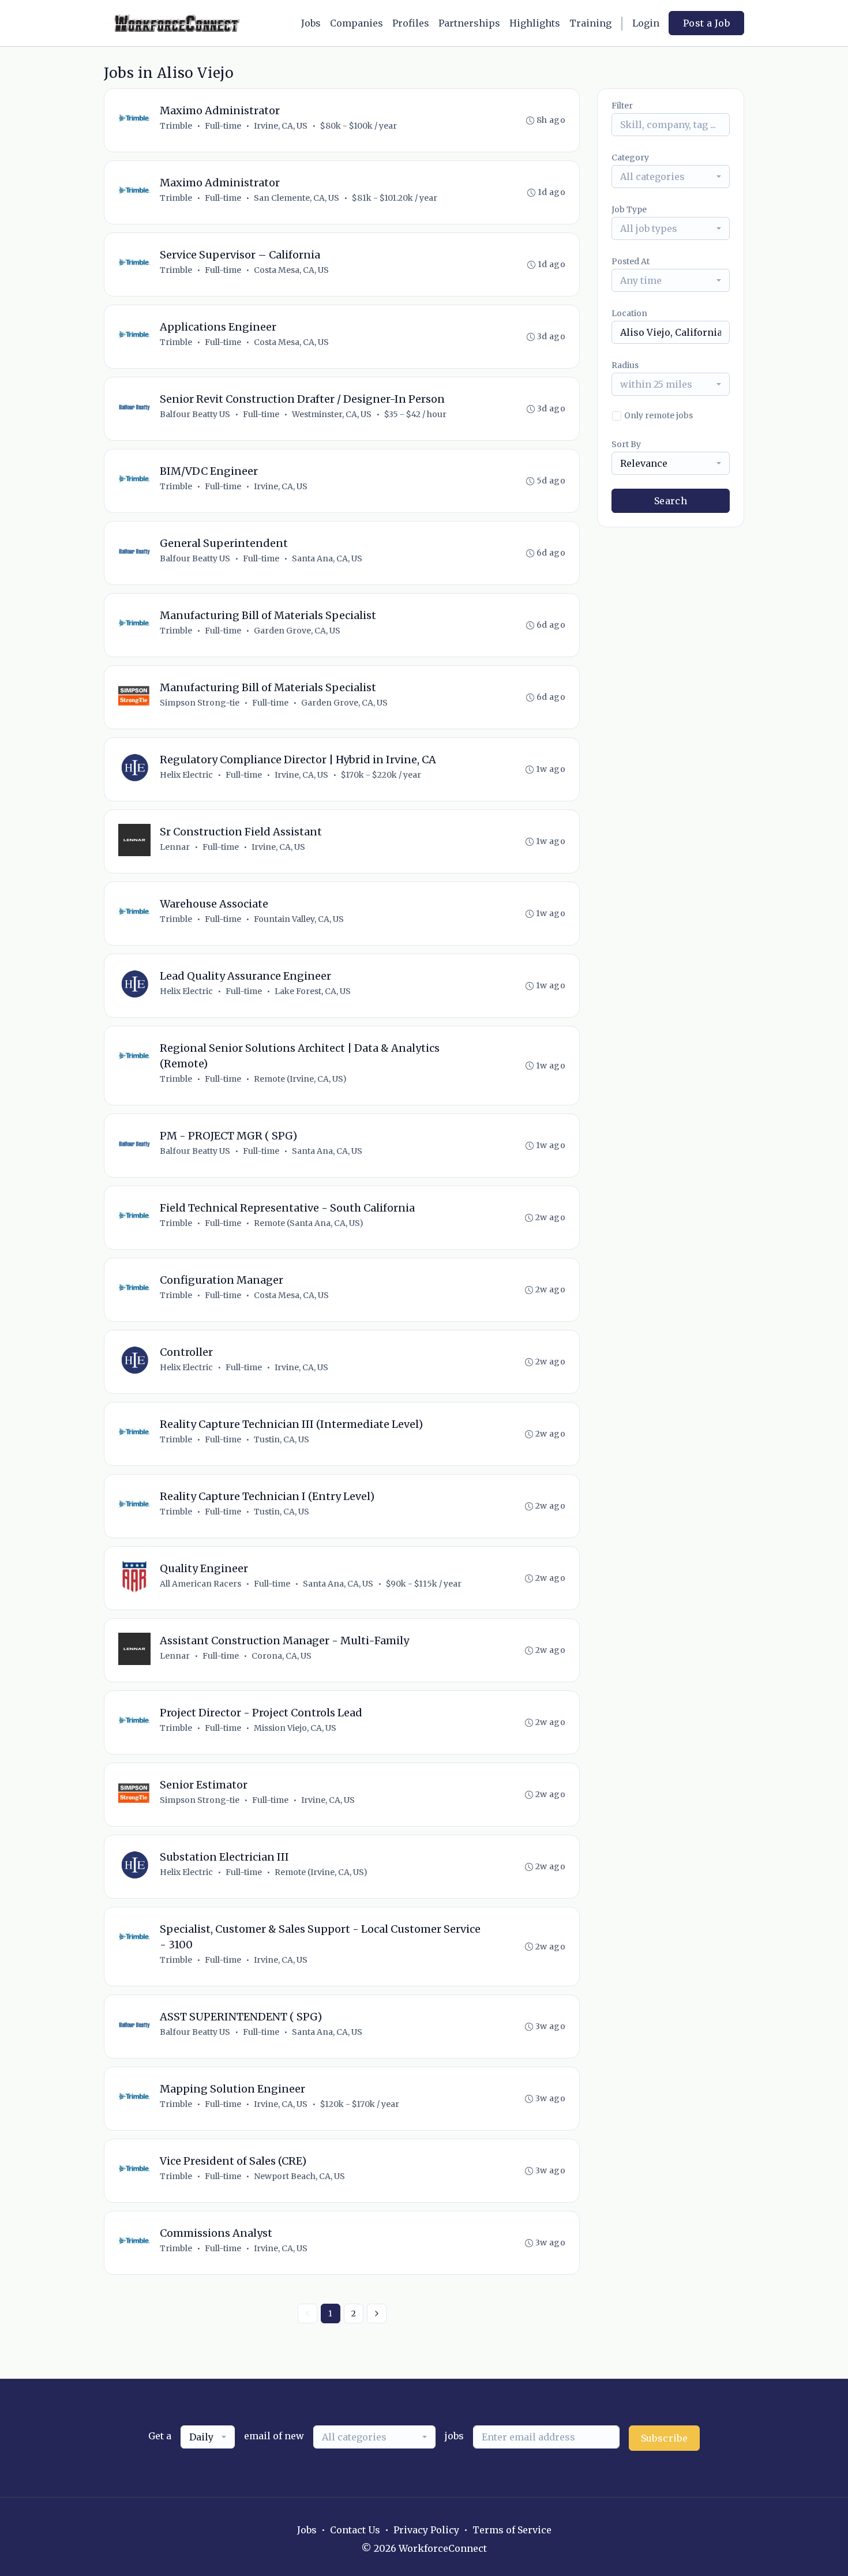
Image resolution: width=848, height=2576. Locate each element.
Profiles (411, 23)
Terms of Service (512, 2530)
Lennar (175, 847)
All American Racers (200, 1584)
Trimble (176, 126)
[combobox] (671, 177)
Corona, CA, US (282, 1656)
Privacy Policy (426, 2530)
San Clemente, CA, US (297, 198)
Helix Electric (186, 775)
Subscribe (665, 2438)
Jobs (311, 23)
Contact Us (355, 2530)
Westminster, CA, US (332, 414)
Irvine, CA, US (281, 126)
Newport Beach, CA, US (299, 2176)
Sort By (626, 444)
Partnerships (469, 23)
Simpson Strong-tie (200, 703)
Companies (357, 23)
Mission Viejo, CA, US (295, 1728)
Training (590, 23)
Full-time (223, 126)
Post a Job (706, 23)
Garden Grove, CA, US (297, 631)
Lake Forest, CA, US (313, 991)
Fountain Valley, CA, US (299, 919)
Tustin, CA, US (282, 1439)
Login (646, 23)
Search (671, 501)
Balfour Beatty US (195, 414)
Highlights (535, 23)
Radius (625, 365)
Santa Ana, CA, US (327, 558)
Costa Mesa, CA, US (291, 270)
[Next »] (377, 2313)
